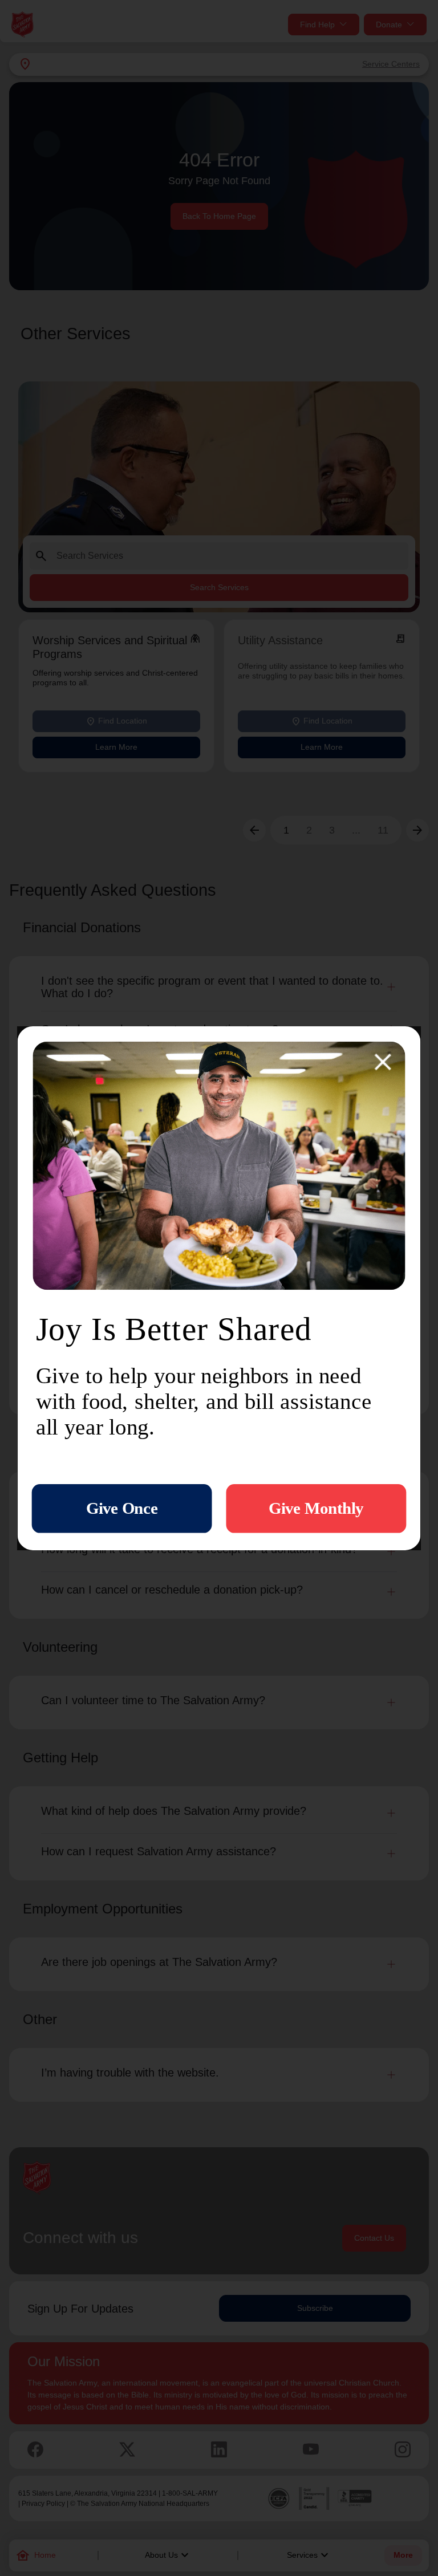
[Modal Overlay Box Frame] (219, 1288)
